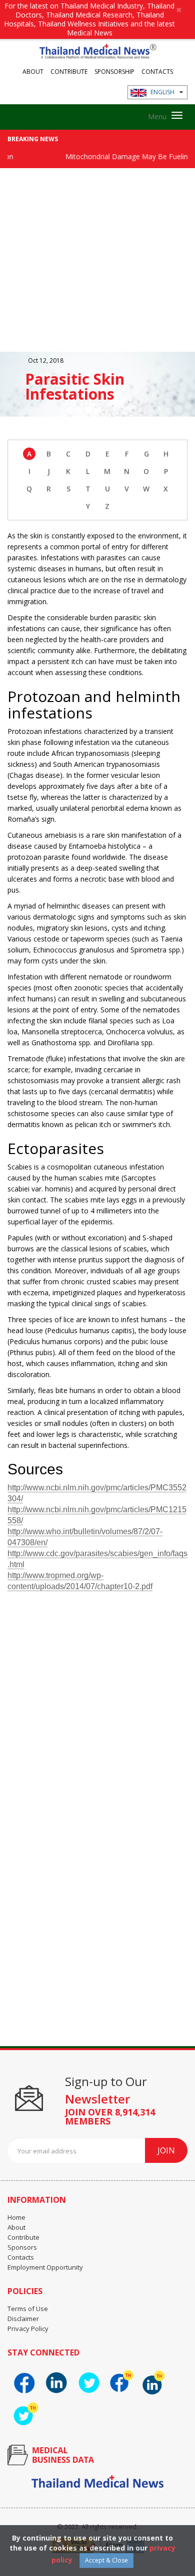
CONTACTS (157, 71)
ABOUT (33, 71)
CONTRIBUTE (69, 71)
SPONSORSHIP (114, 71)
